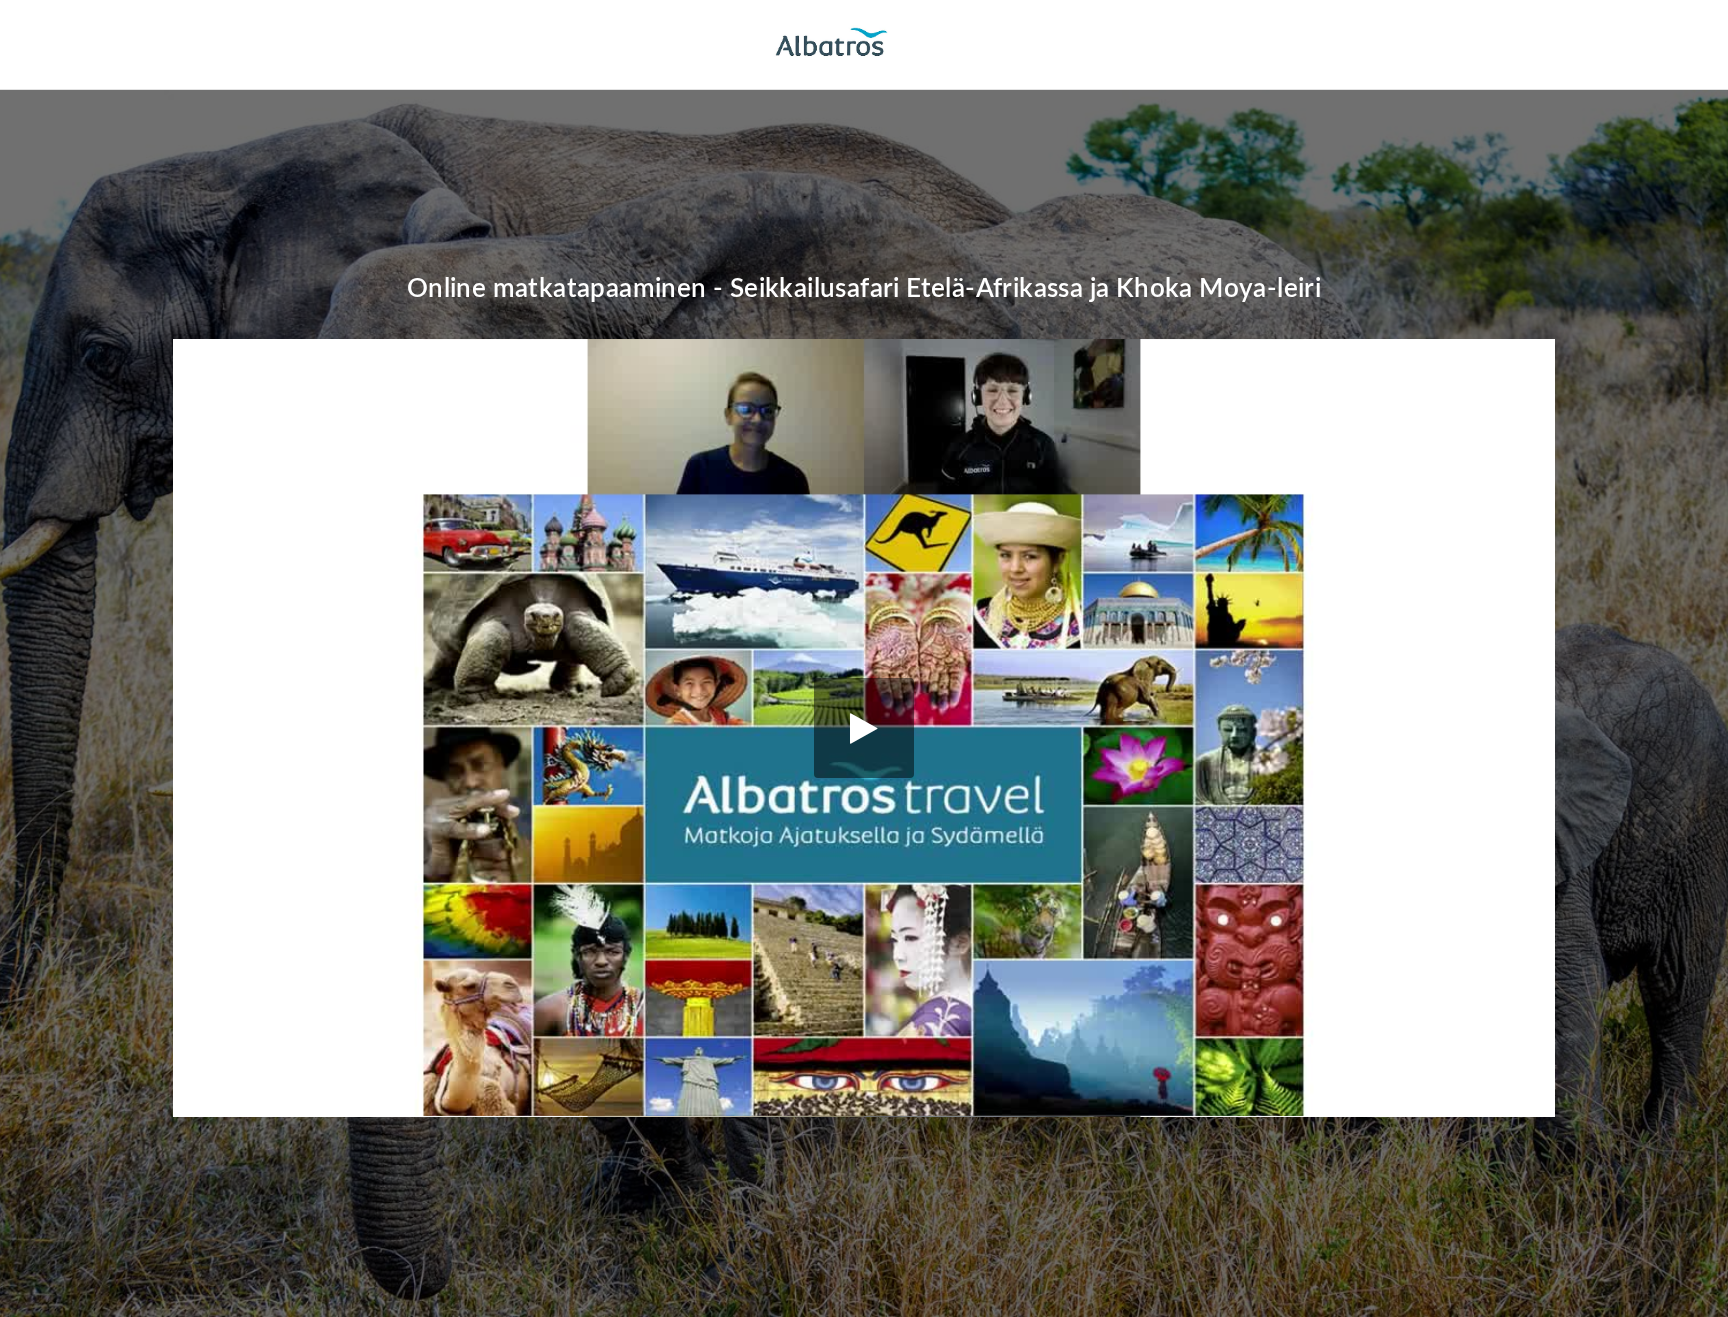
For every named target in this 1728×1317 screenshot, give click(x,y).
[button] (864, 728)
